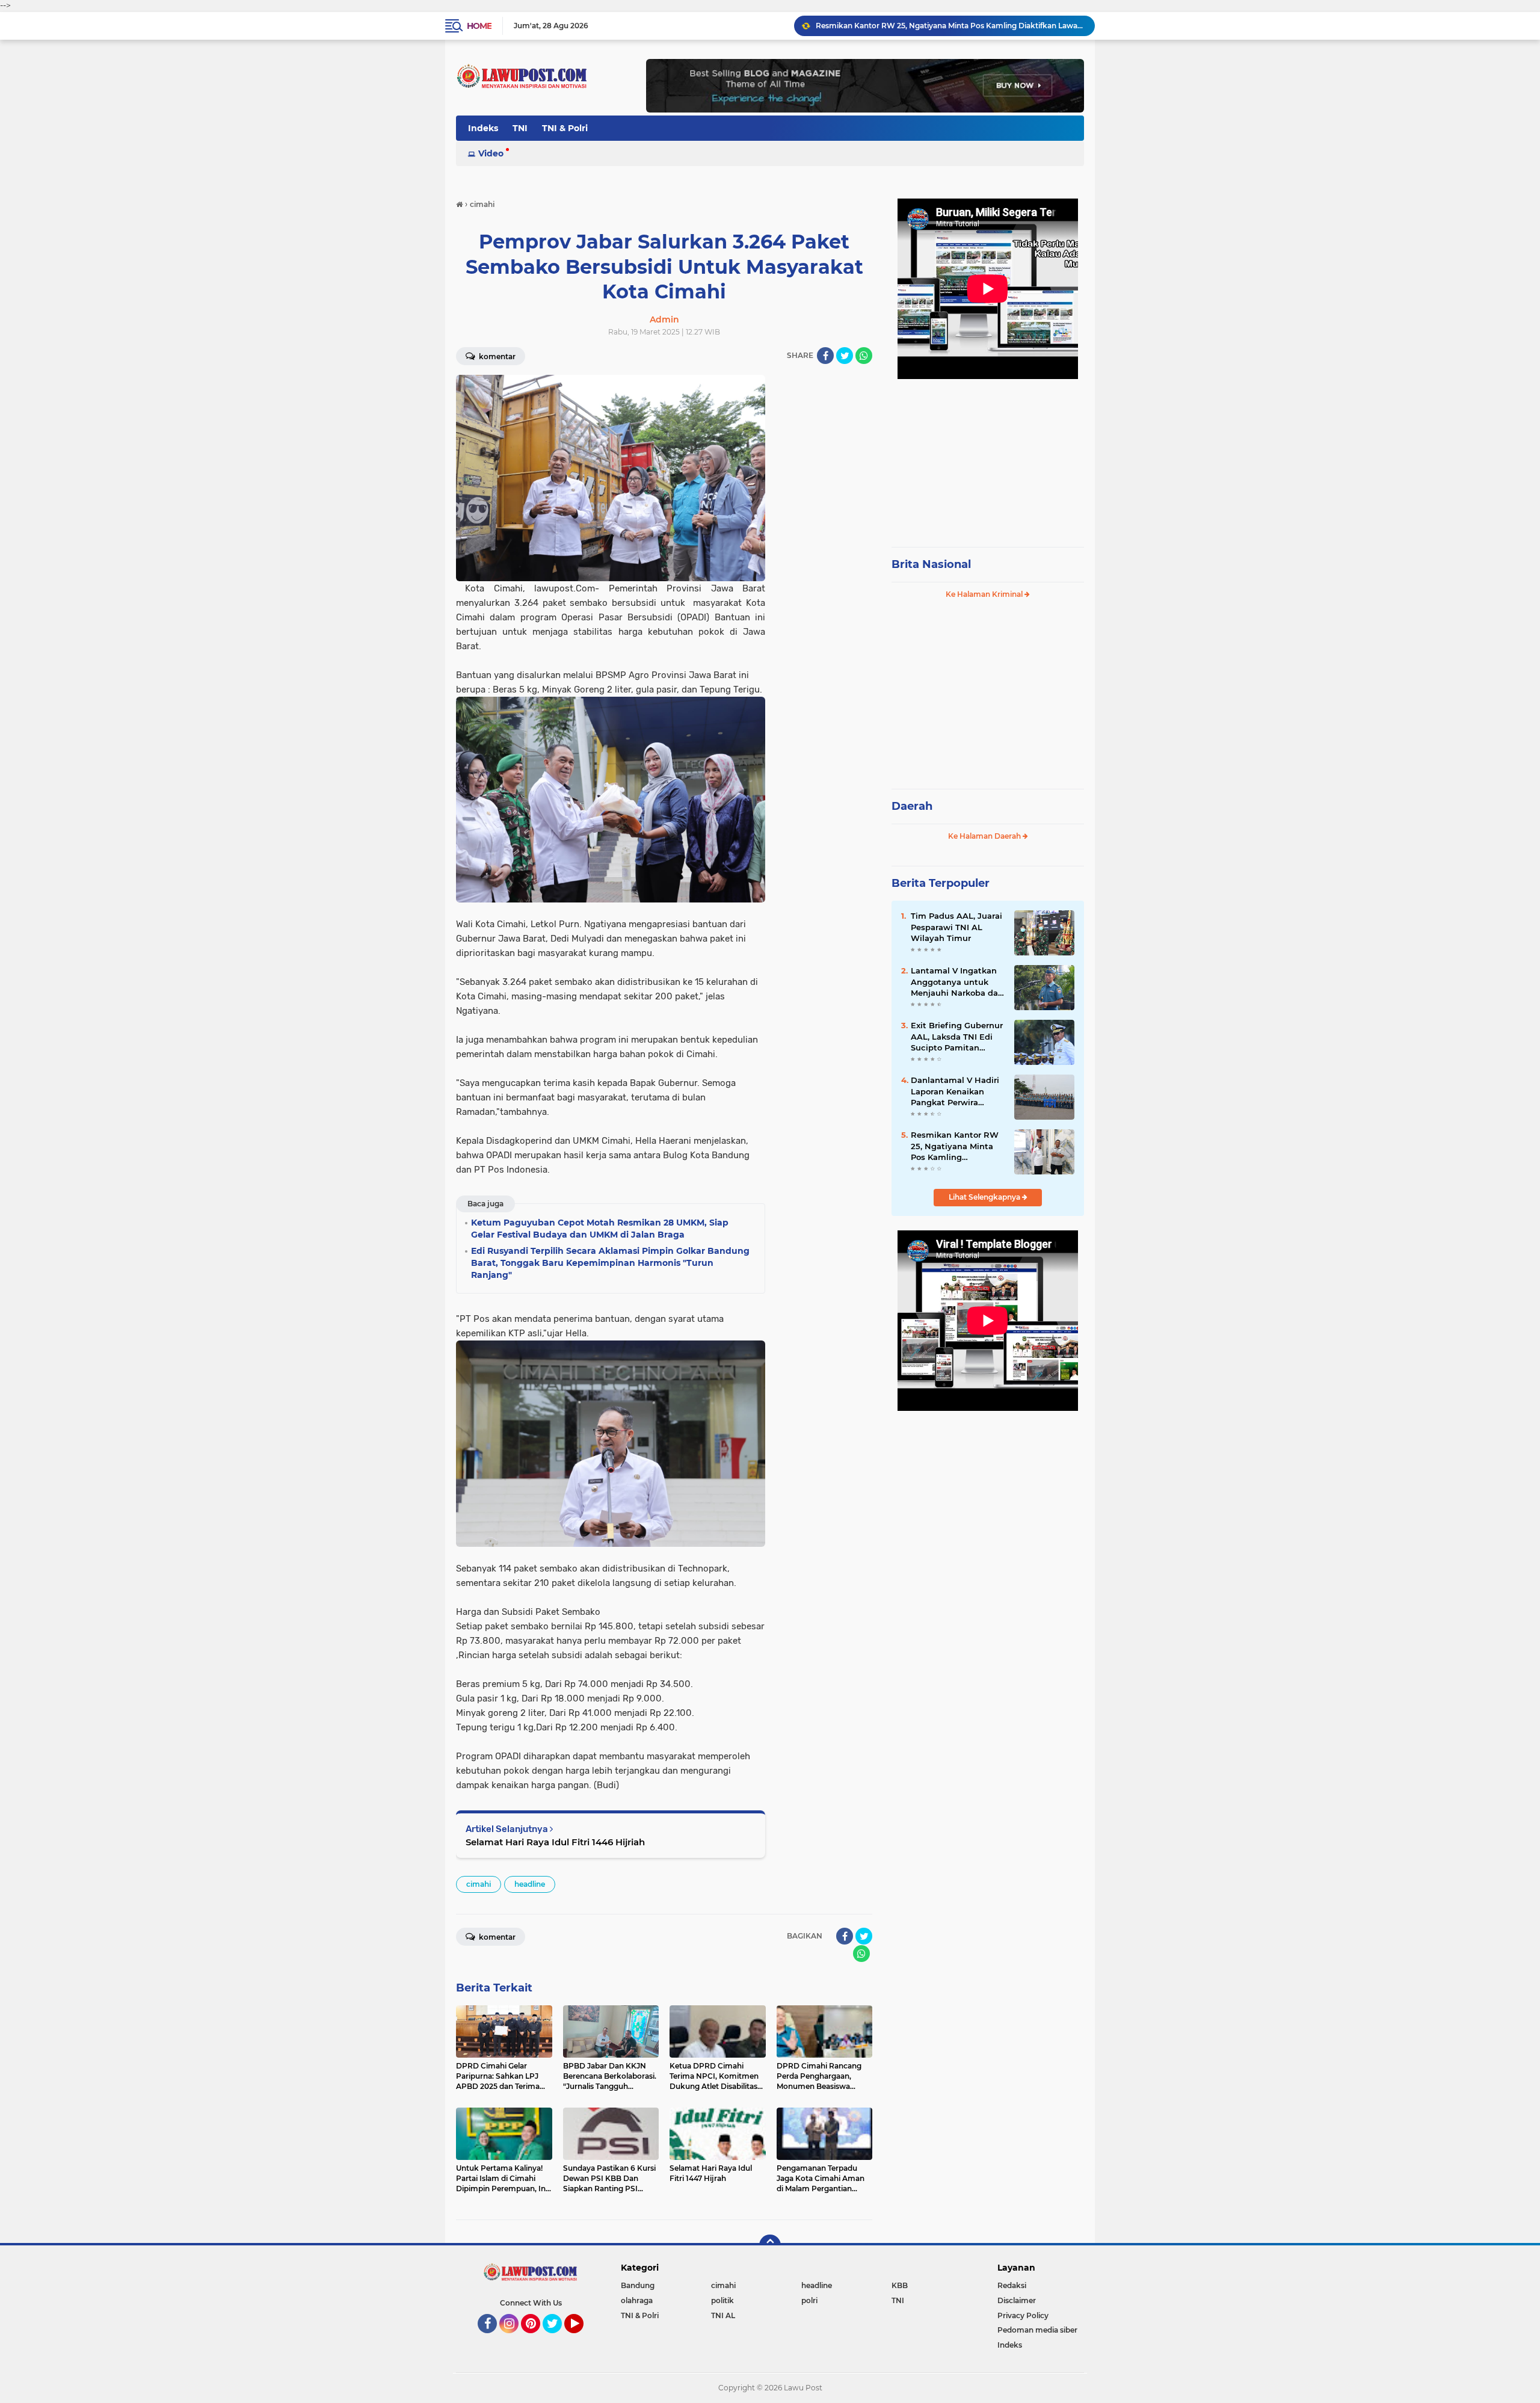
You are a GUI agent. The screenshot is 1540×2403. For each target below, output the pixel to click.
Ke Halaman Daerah (985, 836)
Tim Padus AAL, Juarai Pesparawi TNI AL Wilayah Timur (956, 927)
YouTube (582, 2339)
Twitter (558, 2339)
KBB (900, 2285)
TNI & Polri (565, 128)
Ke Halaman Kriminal (985, 594)
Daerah (912, 806)
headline (530, 1884)
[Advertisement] (988, 457)
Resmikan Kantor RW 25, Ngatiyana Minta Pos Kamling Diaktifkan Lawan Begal (955, 1146)
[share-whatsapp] (864, 356)
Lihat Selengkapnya (985, 1197)
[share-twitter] (845, 356)
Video (491, 153)
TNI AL (723, 2315)
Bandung (638, 2285)
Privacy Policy (1023, 2315)
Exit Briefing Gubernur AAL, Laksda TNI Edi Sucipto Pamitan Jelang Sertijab (957, 1037)
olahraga (637, 2300)
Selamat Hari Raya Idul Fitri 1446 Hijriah (555, 1842)
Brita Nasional (931, 564)
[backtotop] (770, 2245)
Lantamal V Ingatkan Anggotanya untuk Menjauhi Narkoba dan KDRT (957, 982)
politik (722, 2300)
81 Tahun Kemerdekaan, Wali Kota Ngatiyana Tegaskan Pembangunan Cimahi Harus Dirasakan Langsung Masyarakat (950, 26)
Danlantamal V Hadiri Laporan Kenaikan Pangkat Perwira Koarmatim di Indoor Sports (955, 1091)
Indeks (483, 128)
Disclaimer (1017, 2300)
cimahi (479, 1884)
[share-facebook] (825, 356)
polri (809, 2300)
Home (479, 26)
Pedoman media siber (1037, 2330)
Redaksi (1012, 2285)
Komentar (496, 356)
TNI (520, 128)
